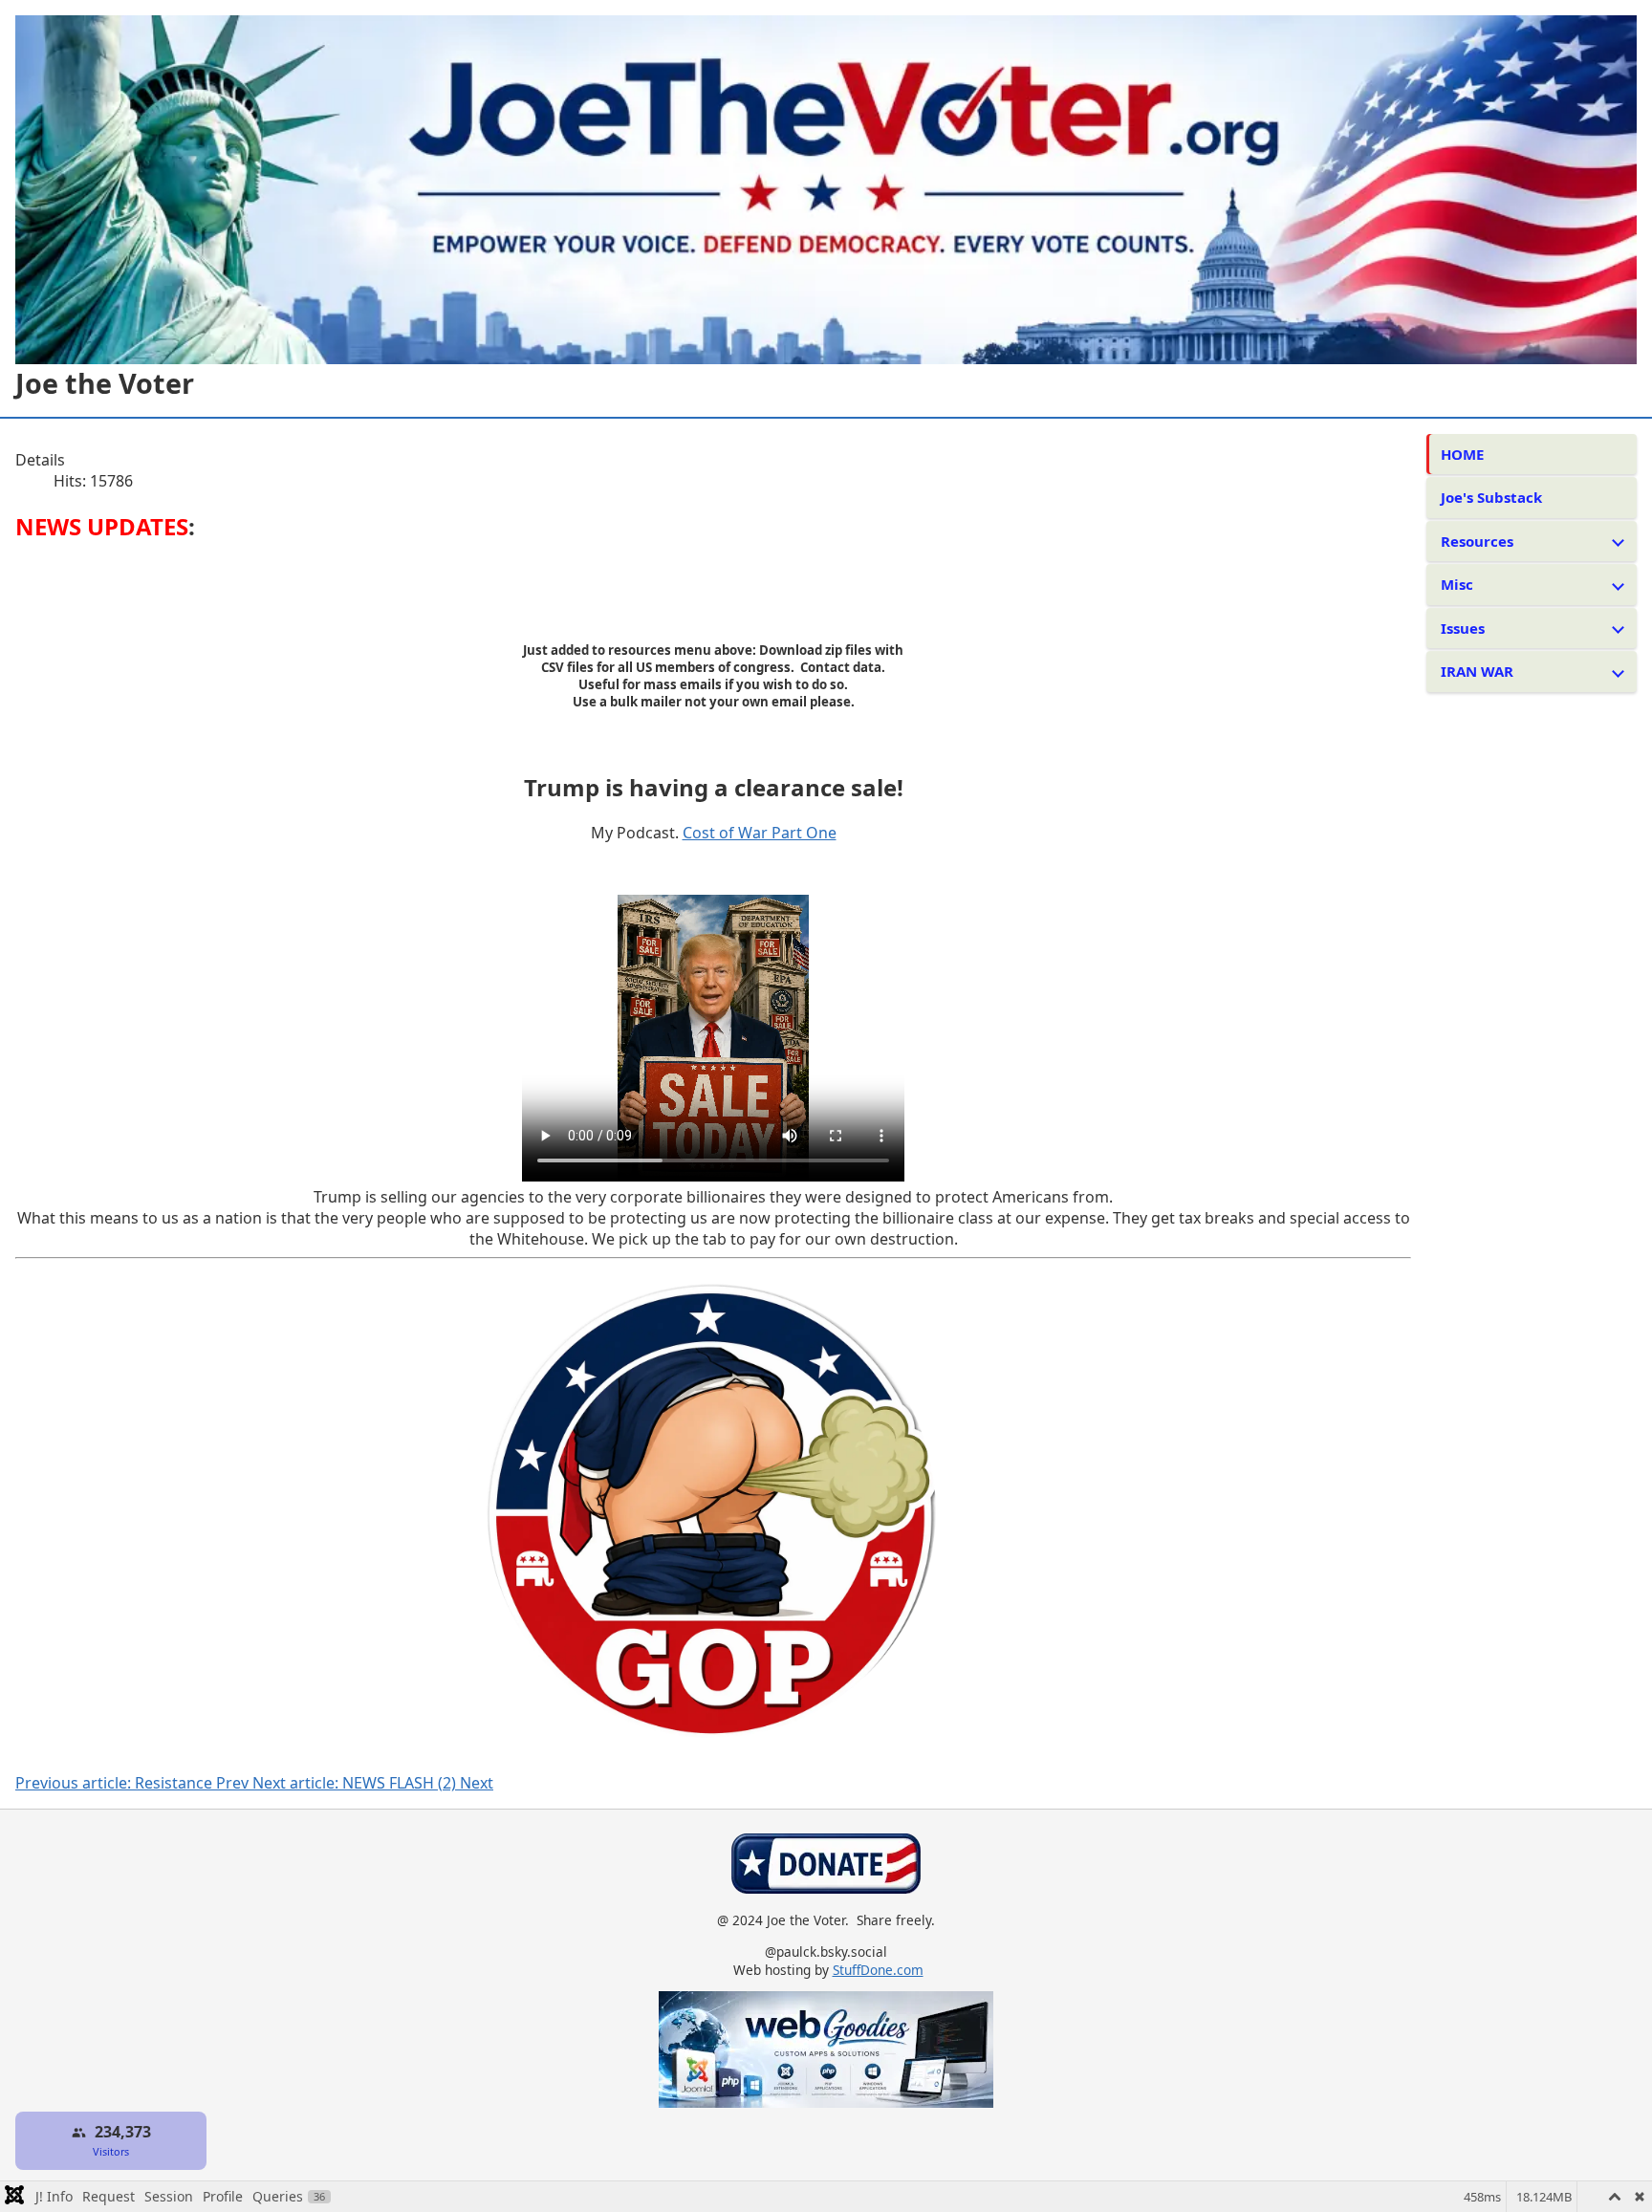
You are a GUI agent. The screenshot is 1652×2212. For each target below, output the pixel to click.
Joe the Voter (105, 383)
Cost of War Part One (760, 833)
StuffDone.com (878, 1970)
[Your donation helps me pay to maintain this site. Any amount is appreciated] (826, 1888)
